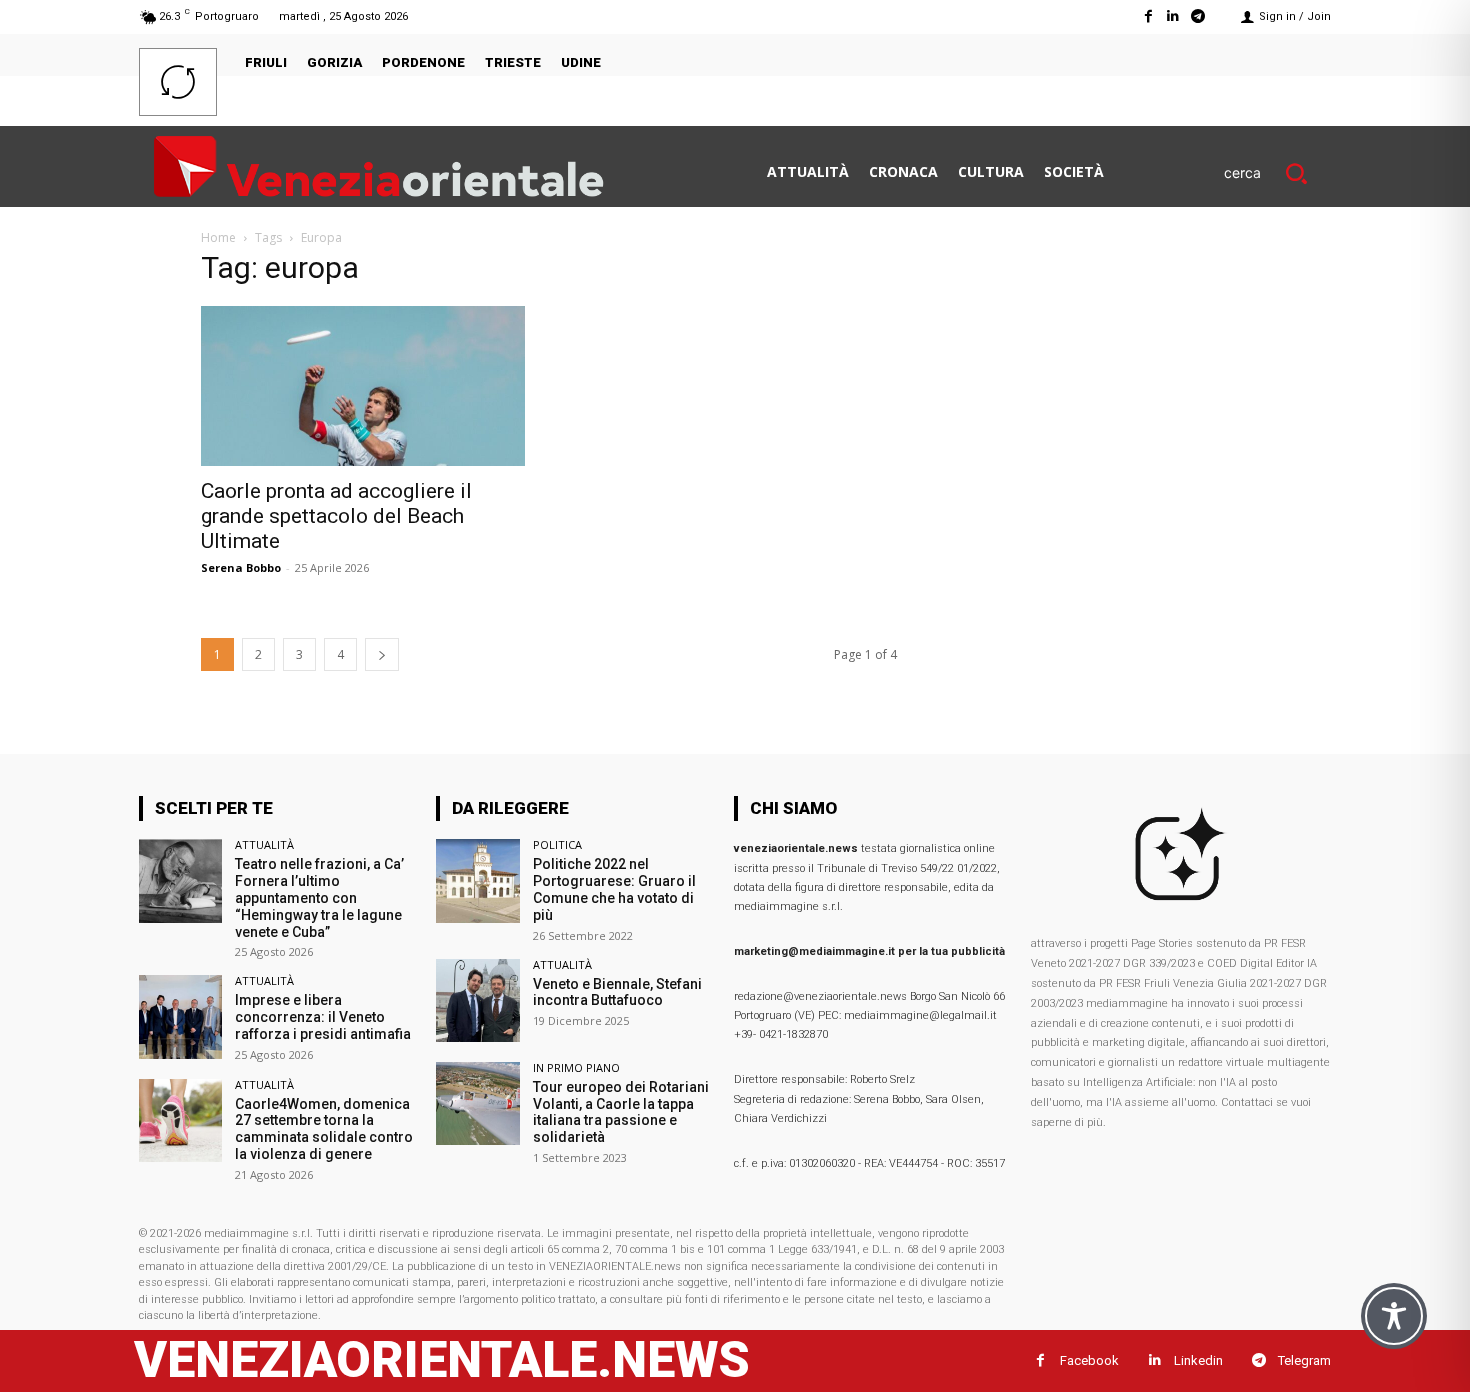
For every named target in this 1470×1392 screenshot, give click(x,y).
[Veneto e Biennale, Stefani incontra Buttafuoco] (477, 1000)
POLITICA (557, 844)
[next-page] (382, 654)
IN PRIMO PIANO (576, 1067)
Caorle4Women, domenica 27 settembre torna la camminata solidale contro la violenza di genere (324, 1129)
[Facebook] (1147, 16)
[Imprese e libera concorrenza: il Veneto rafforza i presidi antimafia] (180, 1016)
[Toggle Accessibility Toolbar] (1394, 1316)
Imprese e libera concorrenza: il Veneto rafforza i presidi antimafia (323, 1017)
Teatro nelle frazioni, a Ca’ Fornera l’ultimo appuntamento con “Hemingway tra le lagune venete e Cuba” (319, 897)
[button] (1277, 173)
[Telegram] (1198, 16)
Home (218, 237)
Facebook (1089, 1360)
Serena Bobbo (241, 567)
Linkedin (1198, 1360)
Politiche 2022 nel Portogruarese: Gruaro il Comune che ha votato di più (614, 889)
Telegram (1304, 1360)
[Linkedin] (1173, 16)
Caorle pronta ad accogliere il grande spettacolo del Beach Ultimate (336, 516)
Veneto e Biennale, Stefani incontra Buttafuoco (617, 992)
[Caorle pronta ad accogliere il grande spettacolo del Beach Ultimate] (363, 386)
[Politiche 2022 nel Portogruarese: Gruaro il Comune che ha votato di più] (477, 880)
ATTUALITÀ (264, 844)
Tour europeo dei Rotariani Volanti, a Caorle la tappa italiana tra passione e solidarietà (621, 1112)
